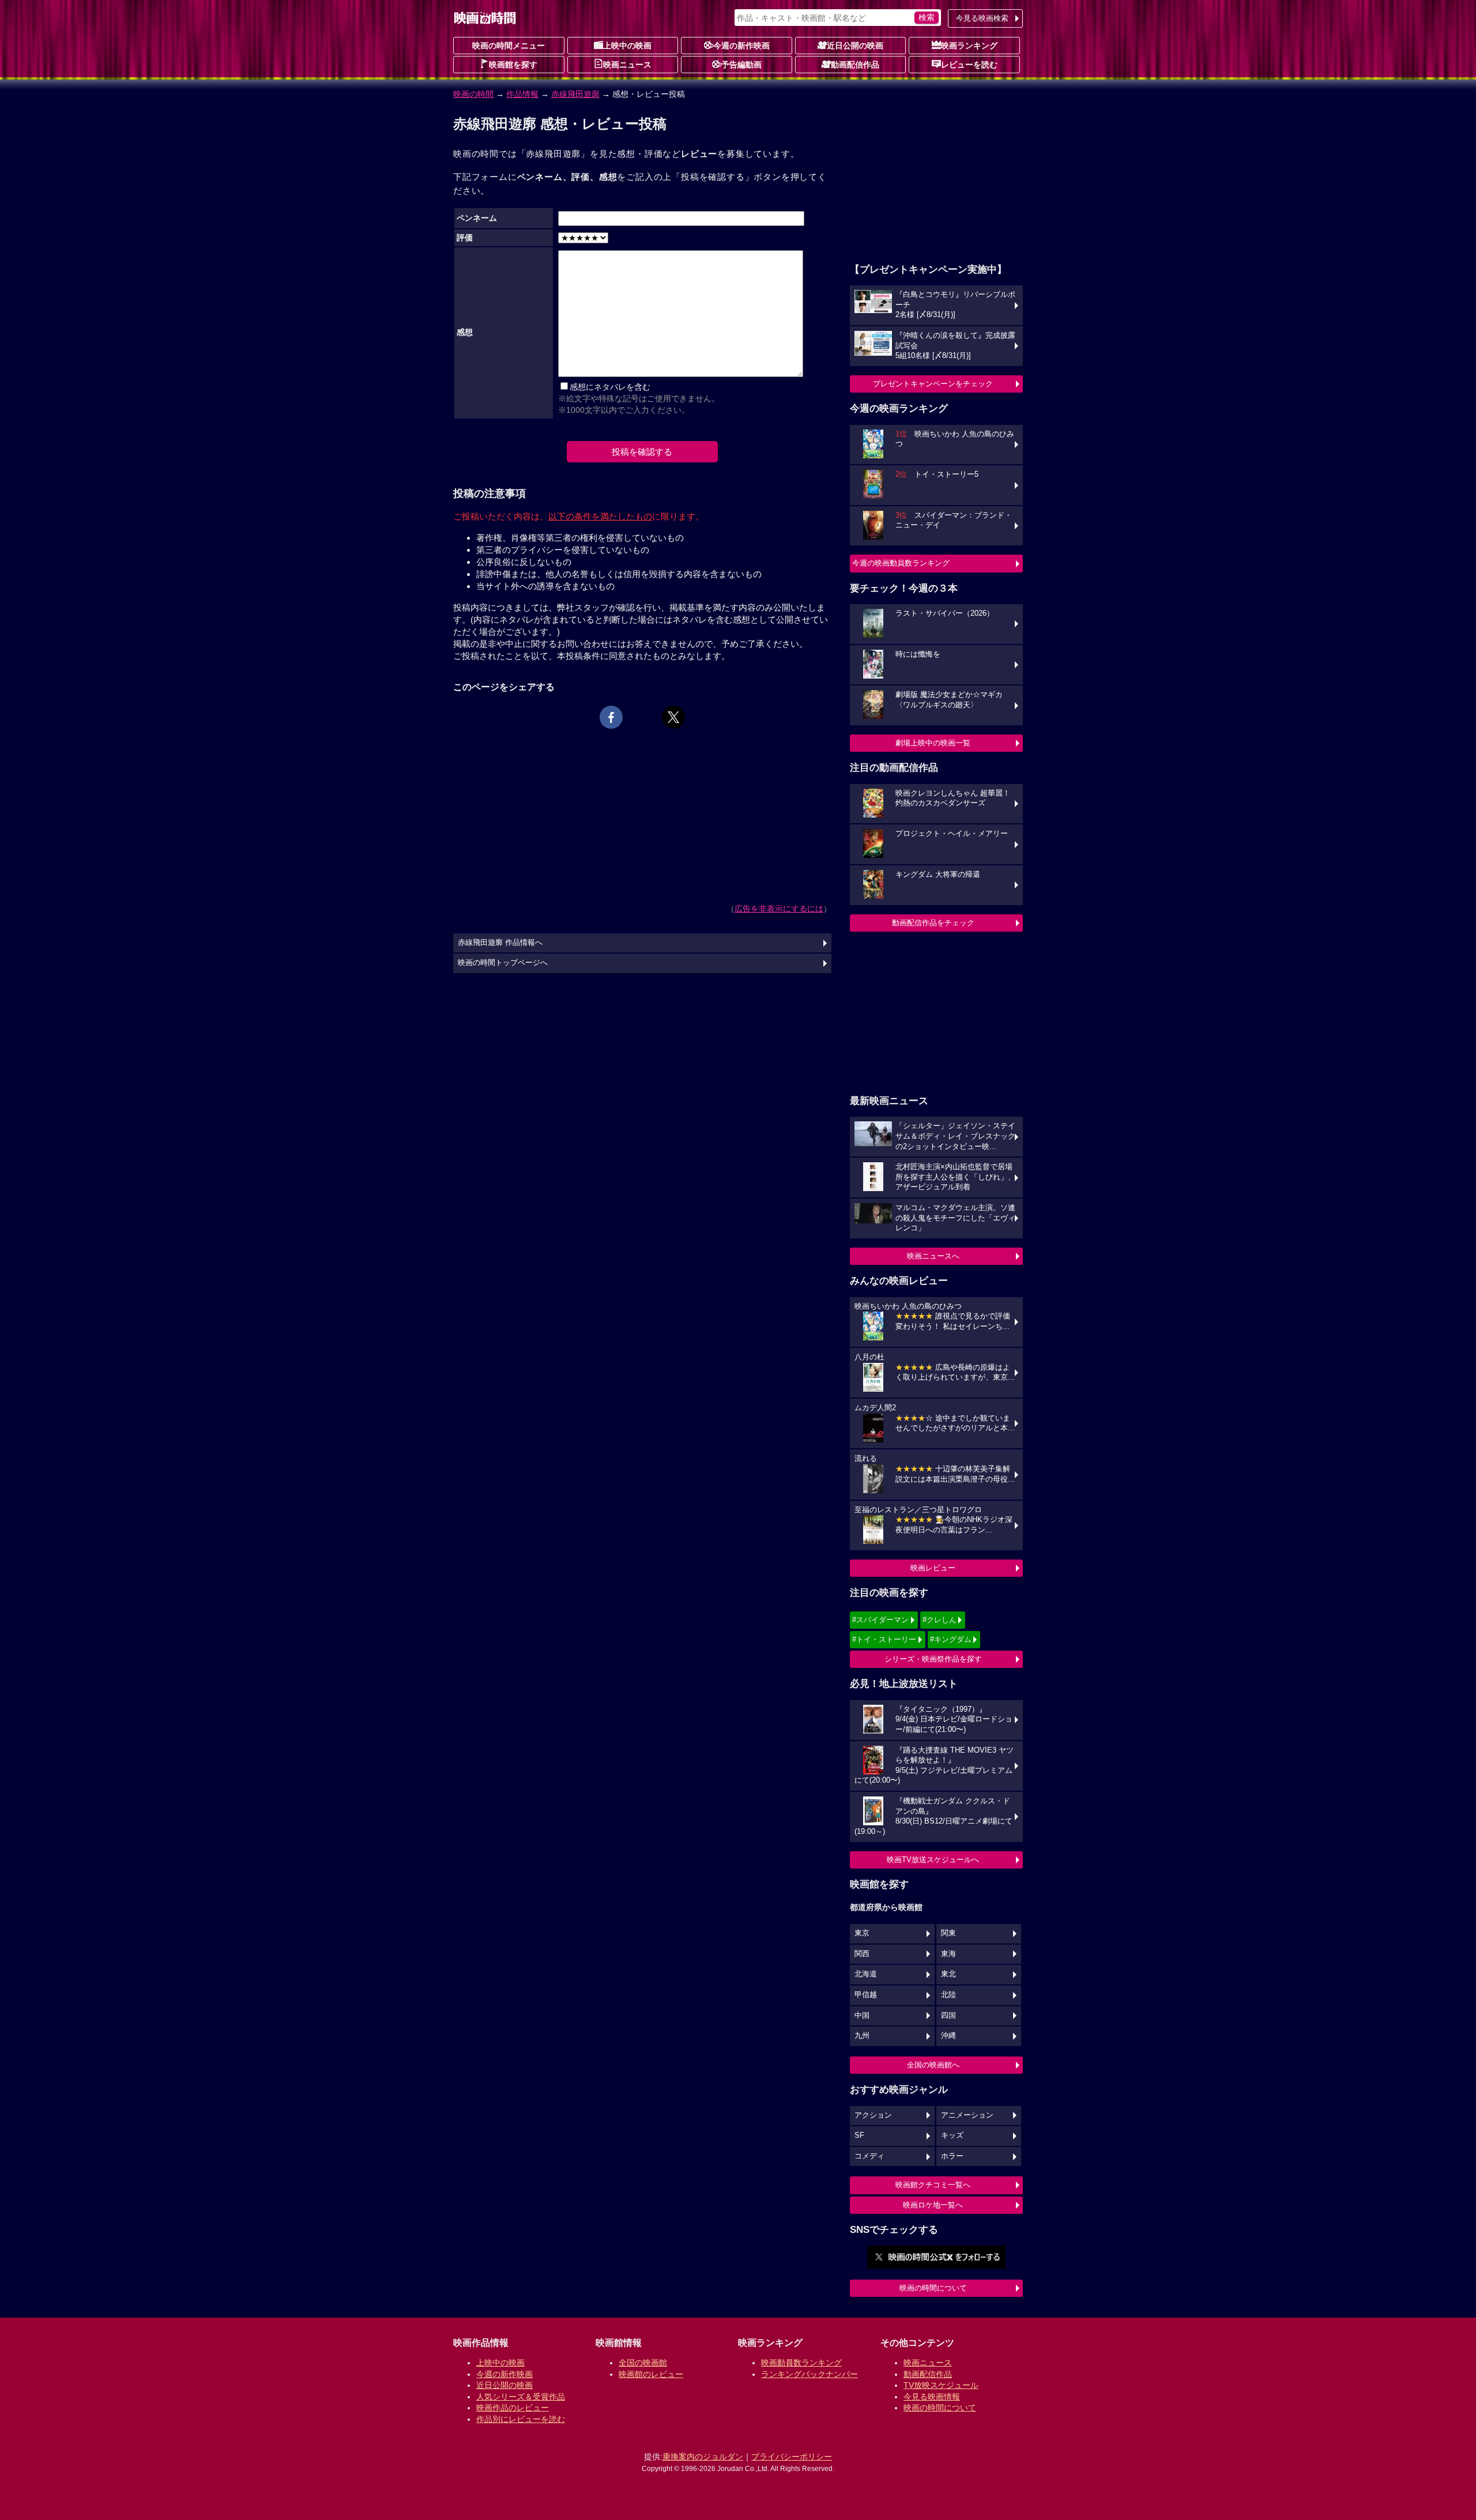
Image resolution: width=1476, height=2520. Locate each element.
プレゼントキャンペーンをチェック (933, 384)
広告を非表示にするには (779, 909)
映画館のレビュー (651, 2374)
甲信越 (866, 1995)
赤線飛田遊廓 (575, 94)
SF (859, 2135)
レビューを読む (969, 65)
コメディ (869, 2156)
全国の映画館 (643, 2363)
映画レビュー (933, 1568)
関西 (862, 1954)
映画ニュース (627, 65)
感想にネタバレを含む (610, 387)
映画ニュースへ (933, 1256)
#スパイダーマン (880, 1620)
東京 (862, 1933)
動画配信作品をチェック (933, 923)
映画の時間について (933, 2288)
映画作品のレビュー (513, 2408)
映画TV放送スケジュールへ (933, 1860)
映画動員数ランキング (801, 2363)
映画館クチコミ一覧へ (933, 2185)
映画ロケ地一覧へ (933, 2205)
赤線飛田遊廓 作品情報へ (500, 943)
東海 (948, 1954)
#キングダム (951, 1639)
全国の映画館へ (933, 2065)
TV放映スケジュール (941, 2385)
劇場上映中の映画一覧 (933, 743)
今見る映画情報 (932, 2397)
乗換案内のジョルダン (703, 2457)
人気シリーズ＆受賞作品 (521, 2397)
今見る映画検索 (982, 18)
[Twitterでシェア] (673, 717)
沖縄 (948, 2036)
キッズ (952, 2135)
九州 (862, 2036)
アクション (873, 2115)
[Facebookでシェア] (611, 717)
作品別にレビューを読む (521, 2419)
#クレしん (940, 1620)
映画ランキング (969, 46)
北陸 (948, 1995)
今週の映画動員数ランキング (901, 563)
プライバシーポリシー (792, 2457)
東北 (948, 1974)
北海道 (866, 1974)
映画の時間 (473, 94)
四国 (948, 2016)
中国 (862, 2016)
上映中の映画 (627, 46)
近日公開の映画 (855, 46)
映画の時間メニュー (509, 46)
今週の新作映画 (741, 46)
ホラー (952, 2156)
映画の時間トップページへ (503, 963)
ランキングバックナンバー (809, 2374)
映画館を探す (513, 65)
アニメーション (967, 2115)
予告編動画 (741, 65)
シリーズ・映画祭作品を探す (933, 1659)
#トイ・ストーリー (884, 1639)
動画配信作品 (855, 65)
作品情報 (522, 94)
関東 (948, 1933)
